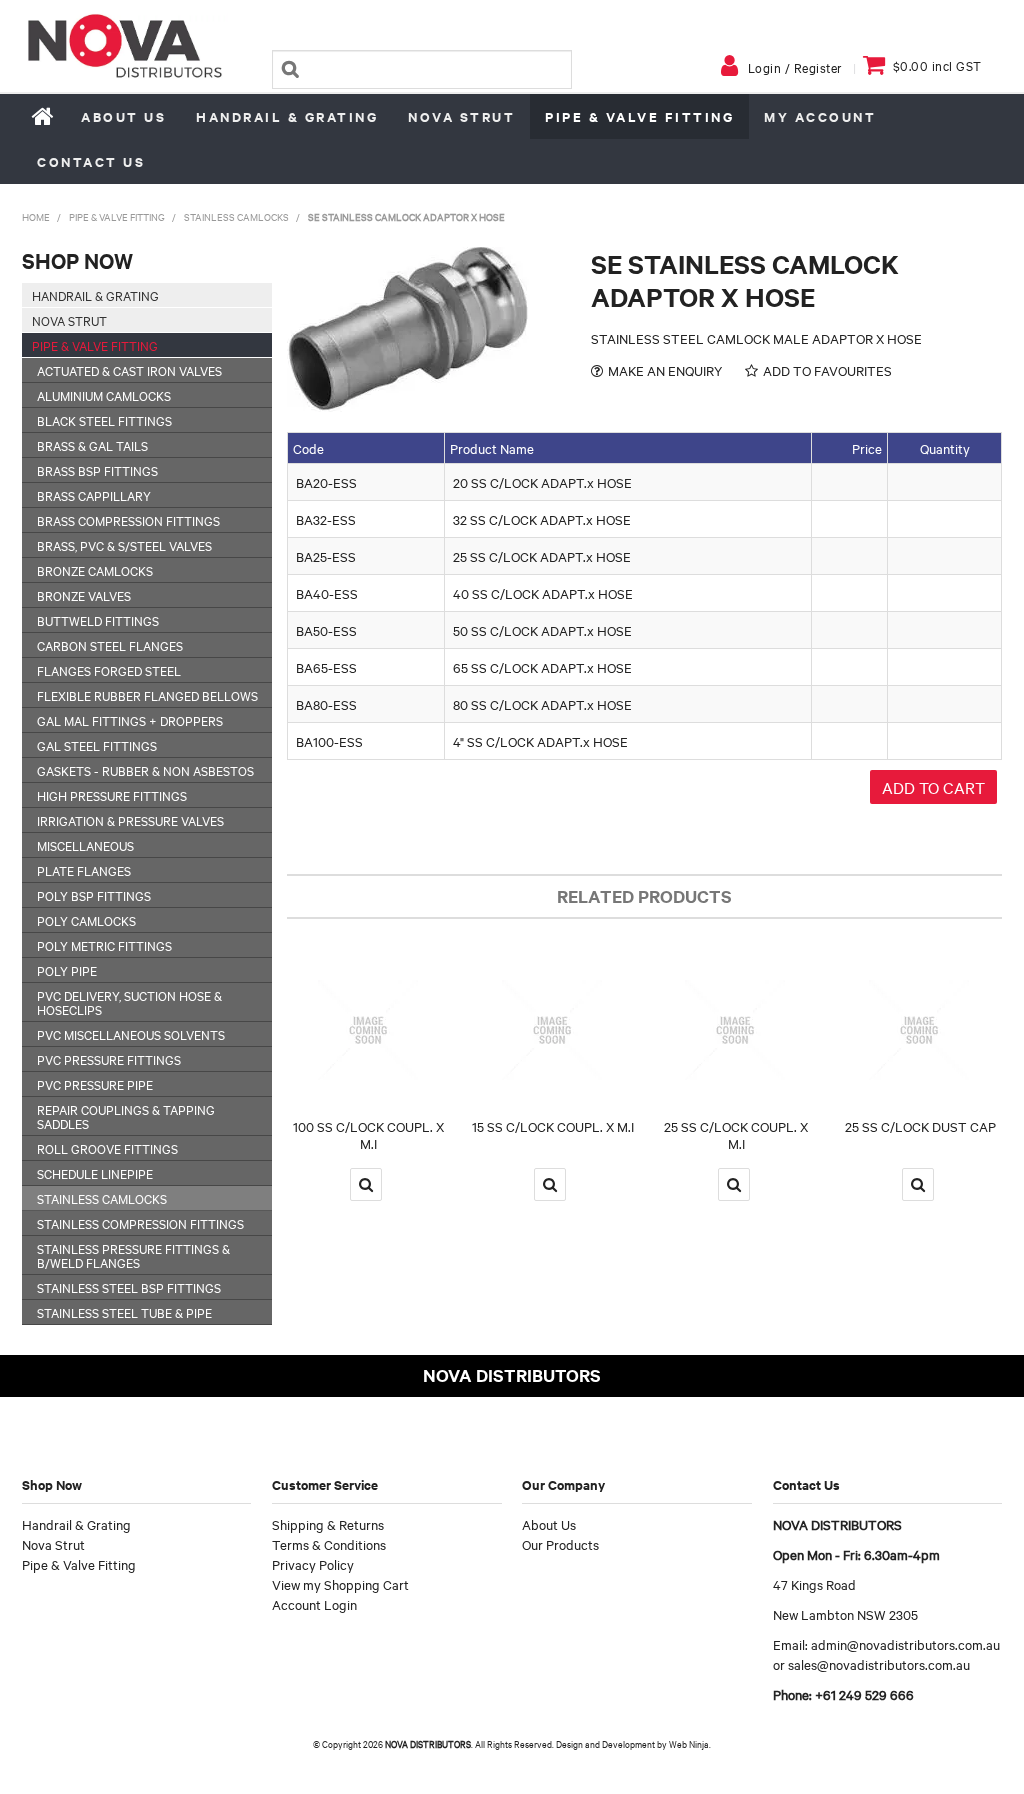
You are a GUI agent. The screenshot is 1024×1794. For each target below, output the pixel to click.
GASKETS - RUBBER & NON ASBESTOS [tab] (145, 770)
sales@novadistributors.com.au (879, 1664)
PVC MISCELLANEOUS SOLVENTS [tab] (131, 1034)
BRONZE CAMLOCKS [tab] (95, 570)
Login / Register (795, 67)
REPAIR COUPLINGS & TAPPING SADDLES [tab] (126, 1116)
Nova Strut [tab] (69, 320)
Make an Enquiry (665, 370)
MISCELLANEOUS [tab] (85, 845)
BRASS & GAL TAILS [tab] (92, 445)
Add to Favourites (827, 370)
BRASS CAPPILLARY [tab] (94, 495)
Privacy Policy (313, 1564)
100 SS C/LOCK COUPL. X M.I (368, 1134)
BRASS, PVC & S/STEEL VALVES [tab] (124, 545)
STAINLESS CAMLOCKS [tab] (102, 1198)
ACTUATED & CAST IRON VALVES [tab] (129, 370)
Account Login (314, 1604)
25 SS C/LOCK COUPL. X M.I (736, 1134)
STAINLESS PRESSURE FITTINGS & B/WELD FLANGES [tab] (133, 1255)
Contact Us (91, 161)
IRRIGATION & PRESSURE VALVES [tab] (130, 820)
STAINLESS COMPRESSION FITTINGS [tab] (140, 1223)
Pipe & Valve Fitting (639, 116)
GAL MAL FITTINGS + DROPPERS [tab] (130, 720)
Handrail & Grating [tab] (95, 295)
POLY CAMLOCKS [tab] (86, 920)
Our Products (560, 1544)
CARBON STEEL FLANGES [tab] (110, 645)
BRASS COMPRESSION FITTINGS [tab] (128, 520)
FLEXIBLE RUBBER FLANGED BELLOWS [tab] (147, 695)
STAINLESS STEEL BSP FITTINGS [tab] (129, 1287)
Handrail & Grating (287, 116)
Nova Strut (461, 116)
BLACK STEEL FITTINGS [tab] (104, 420)
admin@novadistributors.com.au (905, 1644)
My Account (820, 116)
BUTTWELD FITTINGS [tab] (98, 620)
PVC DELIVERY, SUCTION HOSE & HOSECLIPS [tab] (129, 1002)
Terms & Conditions (329, 1544)
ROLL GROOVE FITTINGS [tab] (107, 1148)
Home (44, 116)
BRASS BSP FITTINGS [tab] (97, 470)
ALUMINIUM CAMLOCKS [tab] (104, 395)
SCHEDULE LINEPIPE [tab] (95, 1173)
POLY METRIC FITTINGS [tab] (104, 945)
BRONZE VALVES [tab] (84, 595)
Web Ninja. (690, 1743)
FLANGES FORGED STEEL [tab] (109, 670)
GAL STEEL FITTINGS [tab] (97, 745)
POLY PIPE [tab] (67, 970)
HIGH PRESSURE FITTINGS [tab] (112, 795)
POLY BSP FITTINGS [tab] (94, 895)
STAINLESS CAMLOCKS (236, 216)
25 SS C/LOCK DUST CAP (920, 1126)
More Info (366, 1184)
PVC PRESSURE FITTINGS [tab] (109, 1059)
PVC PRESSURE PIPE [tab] (95, 1084)
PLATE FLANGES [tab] (84, 870)
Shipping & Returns (328, 1524)
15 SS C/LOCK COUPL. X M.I (553, 1126)
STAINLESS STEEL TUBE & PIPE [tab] (124, 1312)
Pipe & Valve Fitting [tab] (95, 345)
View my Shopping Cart (340, 1584)
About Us (123, 116)
